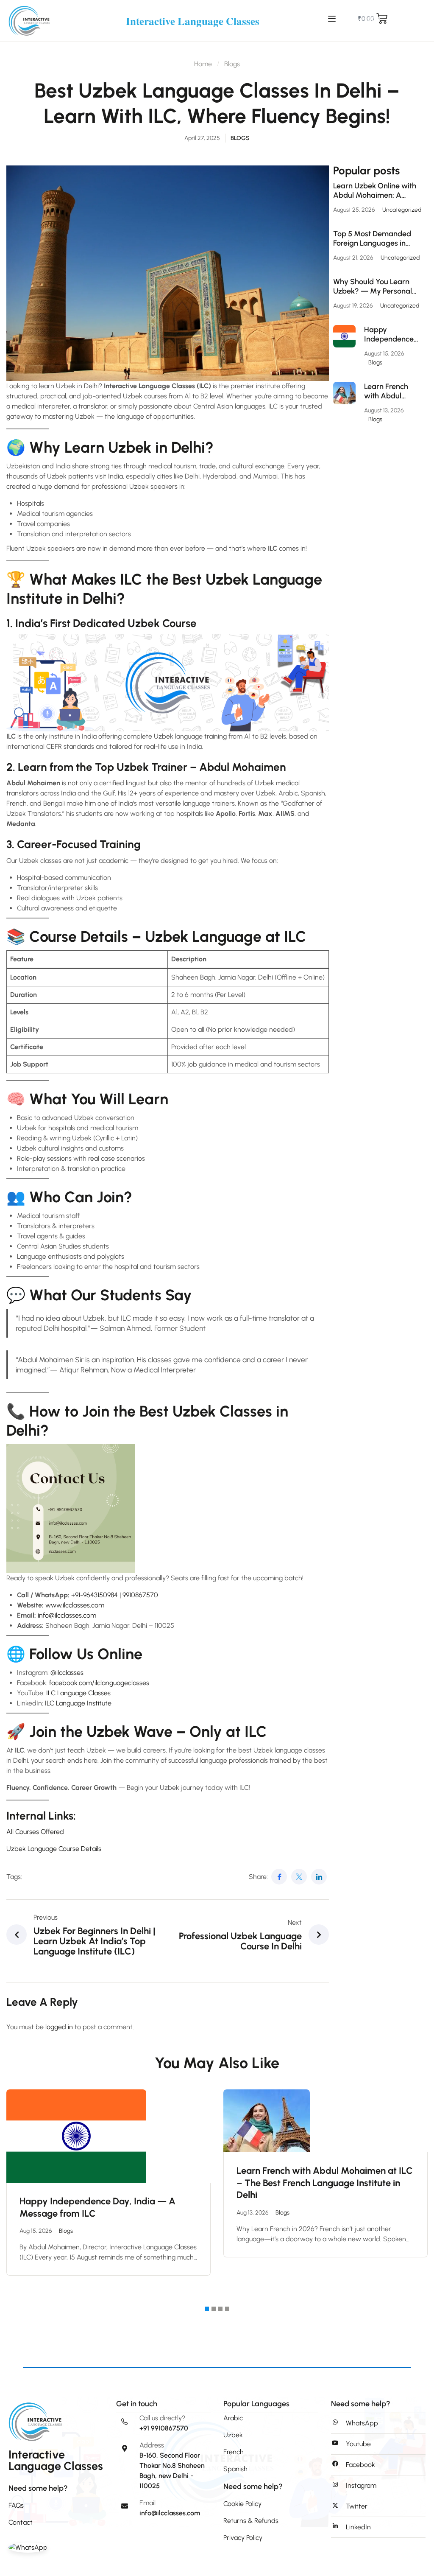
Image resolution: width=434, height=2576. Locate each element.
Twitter (357, 2506)
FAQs (16, 2505)
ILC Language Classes (78, 1693)
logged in (59, 2027)
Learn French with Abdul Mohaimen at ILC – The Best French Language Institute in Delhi (393, 391)
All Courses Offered (35, 1832)
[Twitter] (299, 1877)
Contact (21, 2522)
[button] (207, 2309)
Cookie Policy (242, 2504)
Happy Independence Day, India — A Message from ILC (389, 335)
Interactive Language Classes (193, 21)
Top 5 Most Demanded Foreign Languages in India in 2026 (372, 239)
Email (147, 2503)
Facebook (360, 2465)
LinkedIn (358, 2527)
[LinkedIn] (319, 1877)
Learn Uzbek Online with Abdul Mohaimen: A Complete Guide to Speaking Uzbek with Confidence (375, 191)
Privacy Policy (243, 2538)
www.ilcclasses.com (75, 1605)
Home (203, 64)
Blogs (232, 64)
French (234, 2452)
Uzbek (233, 2435)
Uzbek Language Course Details (54, 1849)
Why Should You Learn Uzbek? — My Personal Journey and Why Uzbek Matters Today (374, 287)
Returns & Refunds (251, 2521)
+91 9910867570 (164, 2428)
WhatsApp (362, 2423)
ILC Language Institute (78, 1703)
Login (372, 18)
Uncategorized (402, 210)
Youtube (358, 2444)
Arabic (233, 2418)
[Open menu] (333, 19)
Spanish (235, 2469)
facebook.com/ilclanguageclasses (99, 1683)
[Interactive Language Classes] (29, 20)
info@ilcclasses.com (170, 2513)
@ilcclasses (67, 1673)
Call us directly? (162, 2418)
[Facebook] (279, 1877)
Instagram (361, 2485)
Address (152, 2445)
